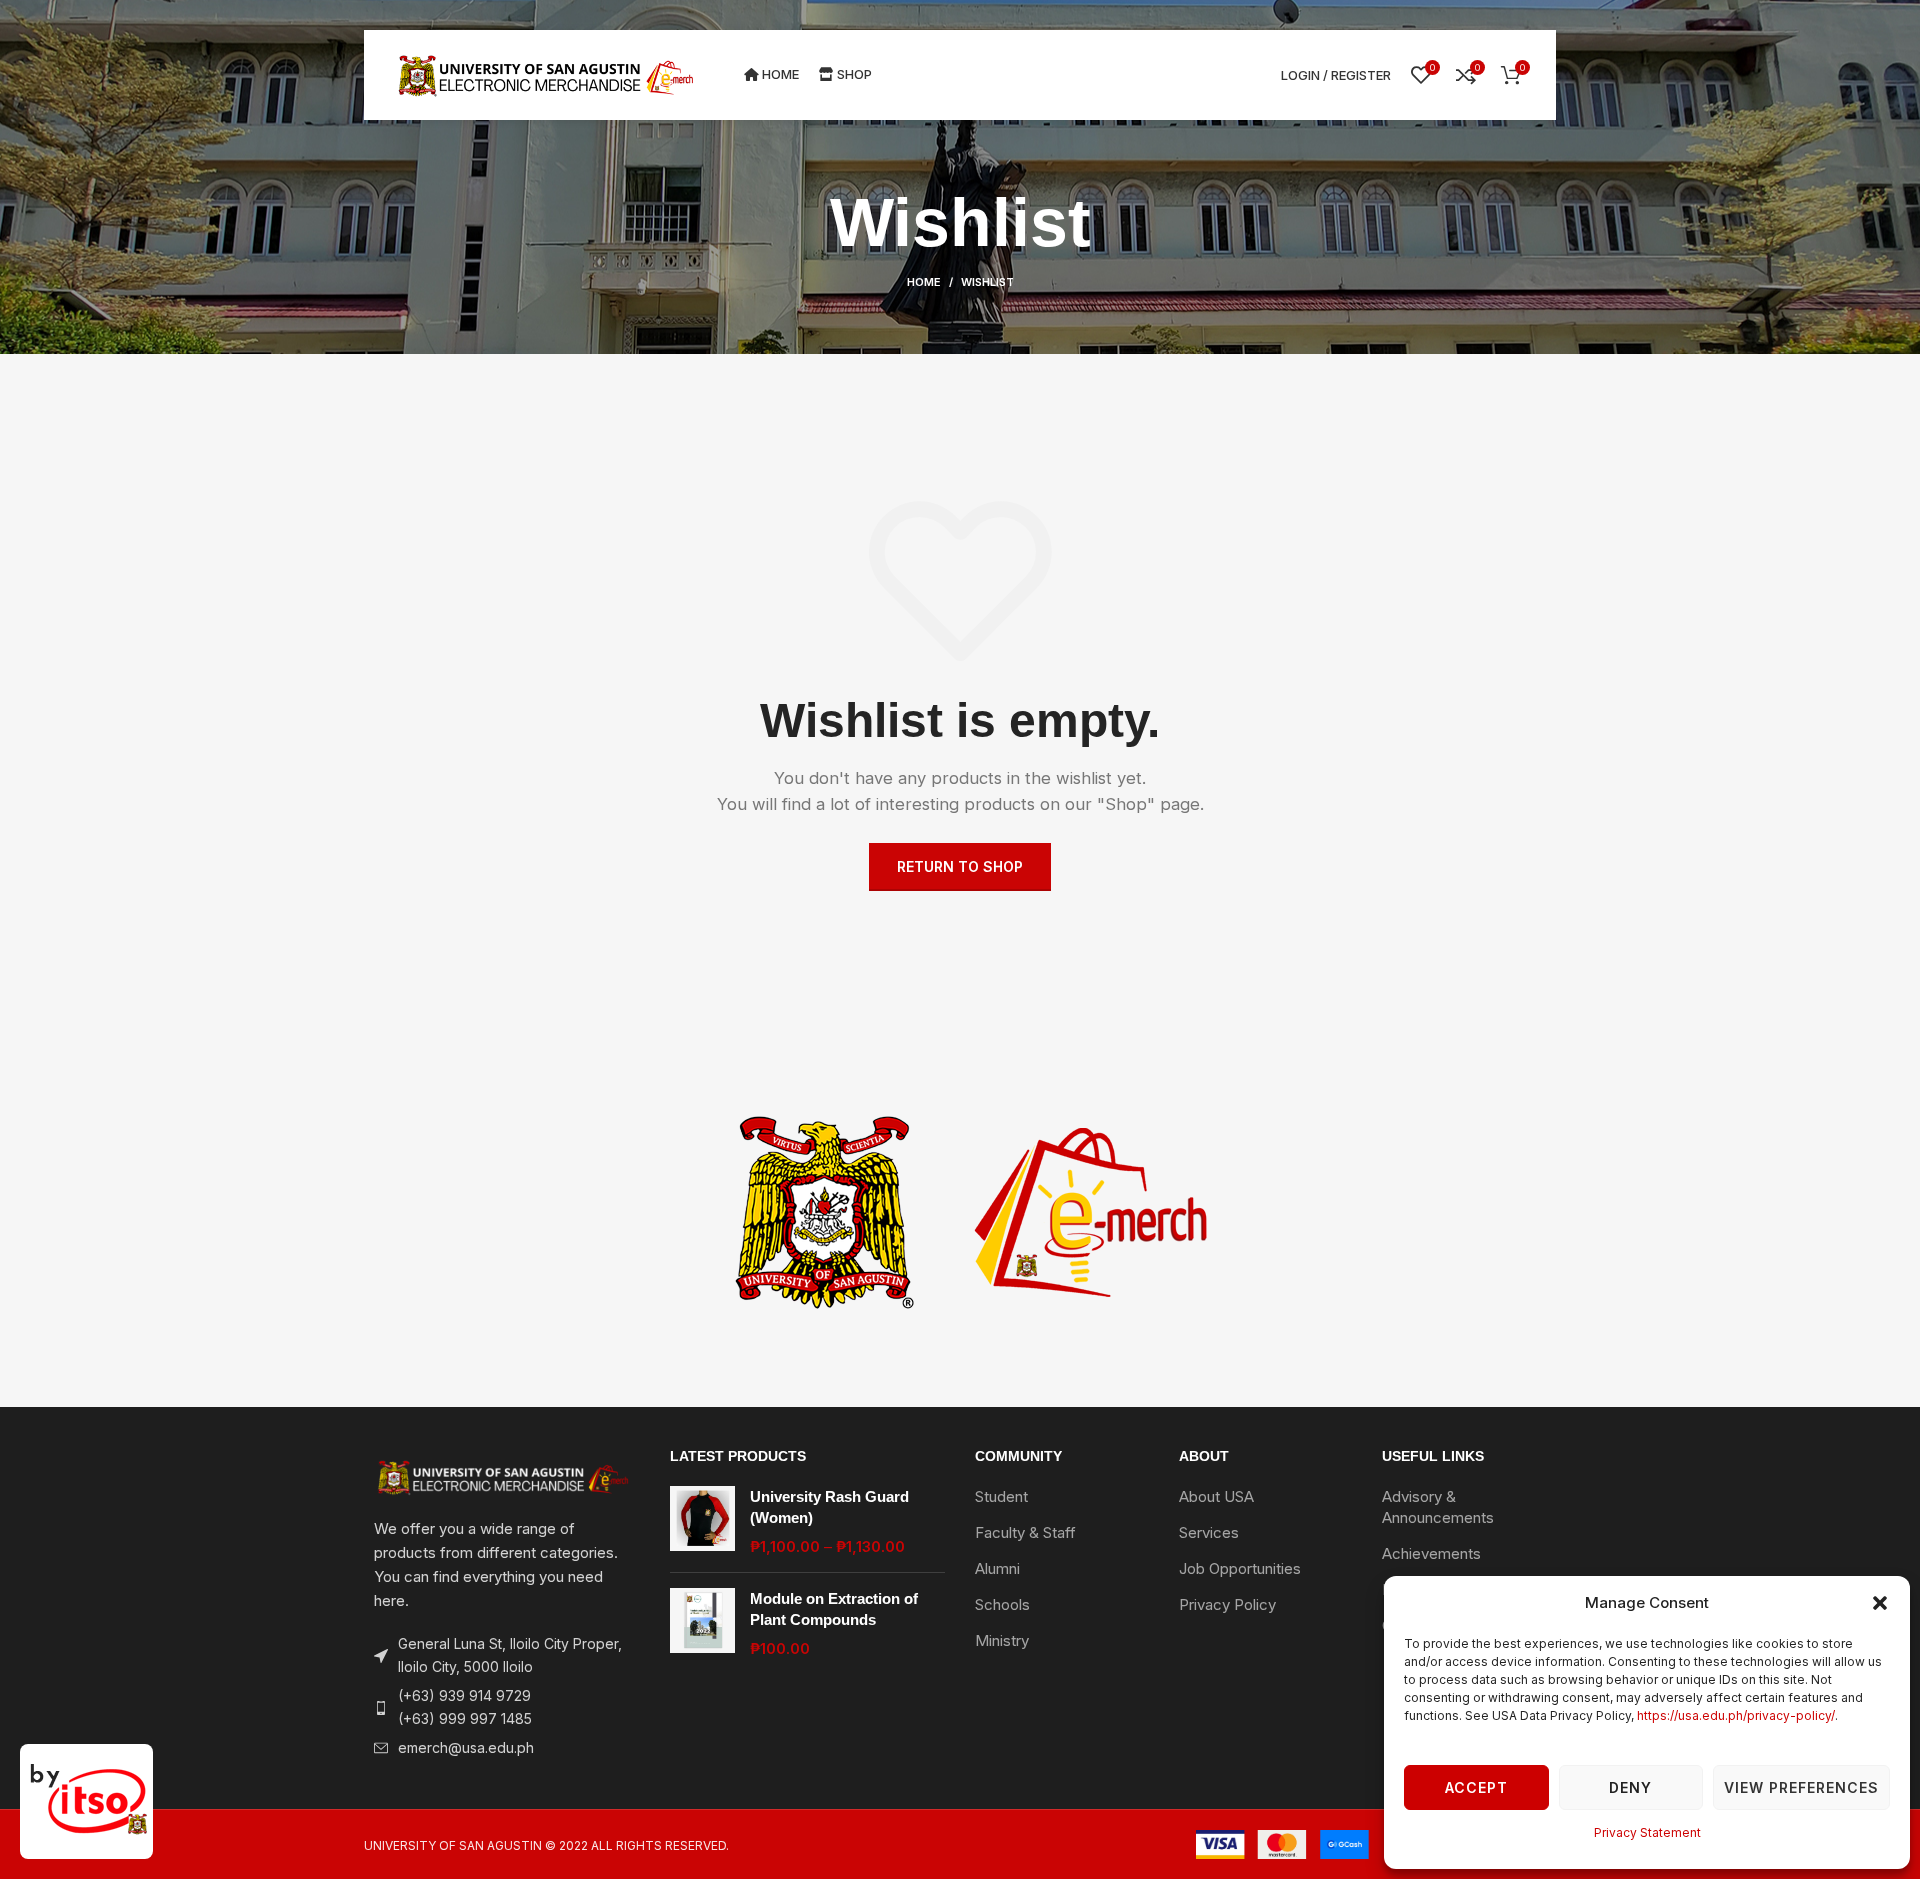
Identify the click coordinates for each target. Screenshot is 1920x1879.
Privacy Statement (1647, 1832)
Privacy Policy (1227, 1604)
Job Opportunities (1240, 1568)
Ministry (1002, 1640)
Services (1209, 1532)
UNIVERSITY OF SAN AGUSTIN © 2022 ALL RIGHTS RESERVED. (546, 1845)
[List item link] (502, 1707)
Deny (1630, 1787)
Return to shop (960, 866)
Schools (1002, 1604)
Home (924, 282)
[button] (1880, 1603)
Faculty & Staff (1025, 1532)
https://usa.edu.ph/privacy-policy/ (1736, 1715)
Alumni (997, 1568)
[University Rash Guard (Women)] (702, 1521)
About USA (1216, 1496)
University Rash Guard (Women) (829, 1507)
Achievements (1431, 1553)
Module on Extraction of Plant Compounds (834, 1609)
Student (1001, 1496)
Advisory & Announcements (1438, 1507)
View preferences (1801, 1787)
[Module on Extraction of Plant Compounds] (702, 1623)
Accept (1476, 1787)
